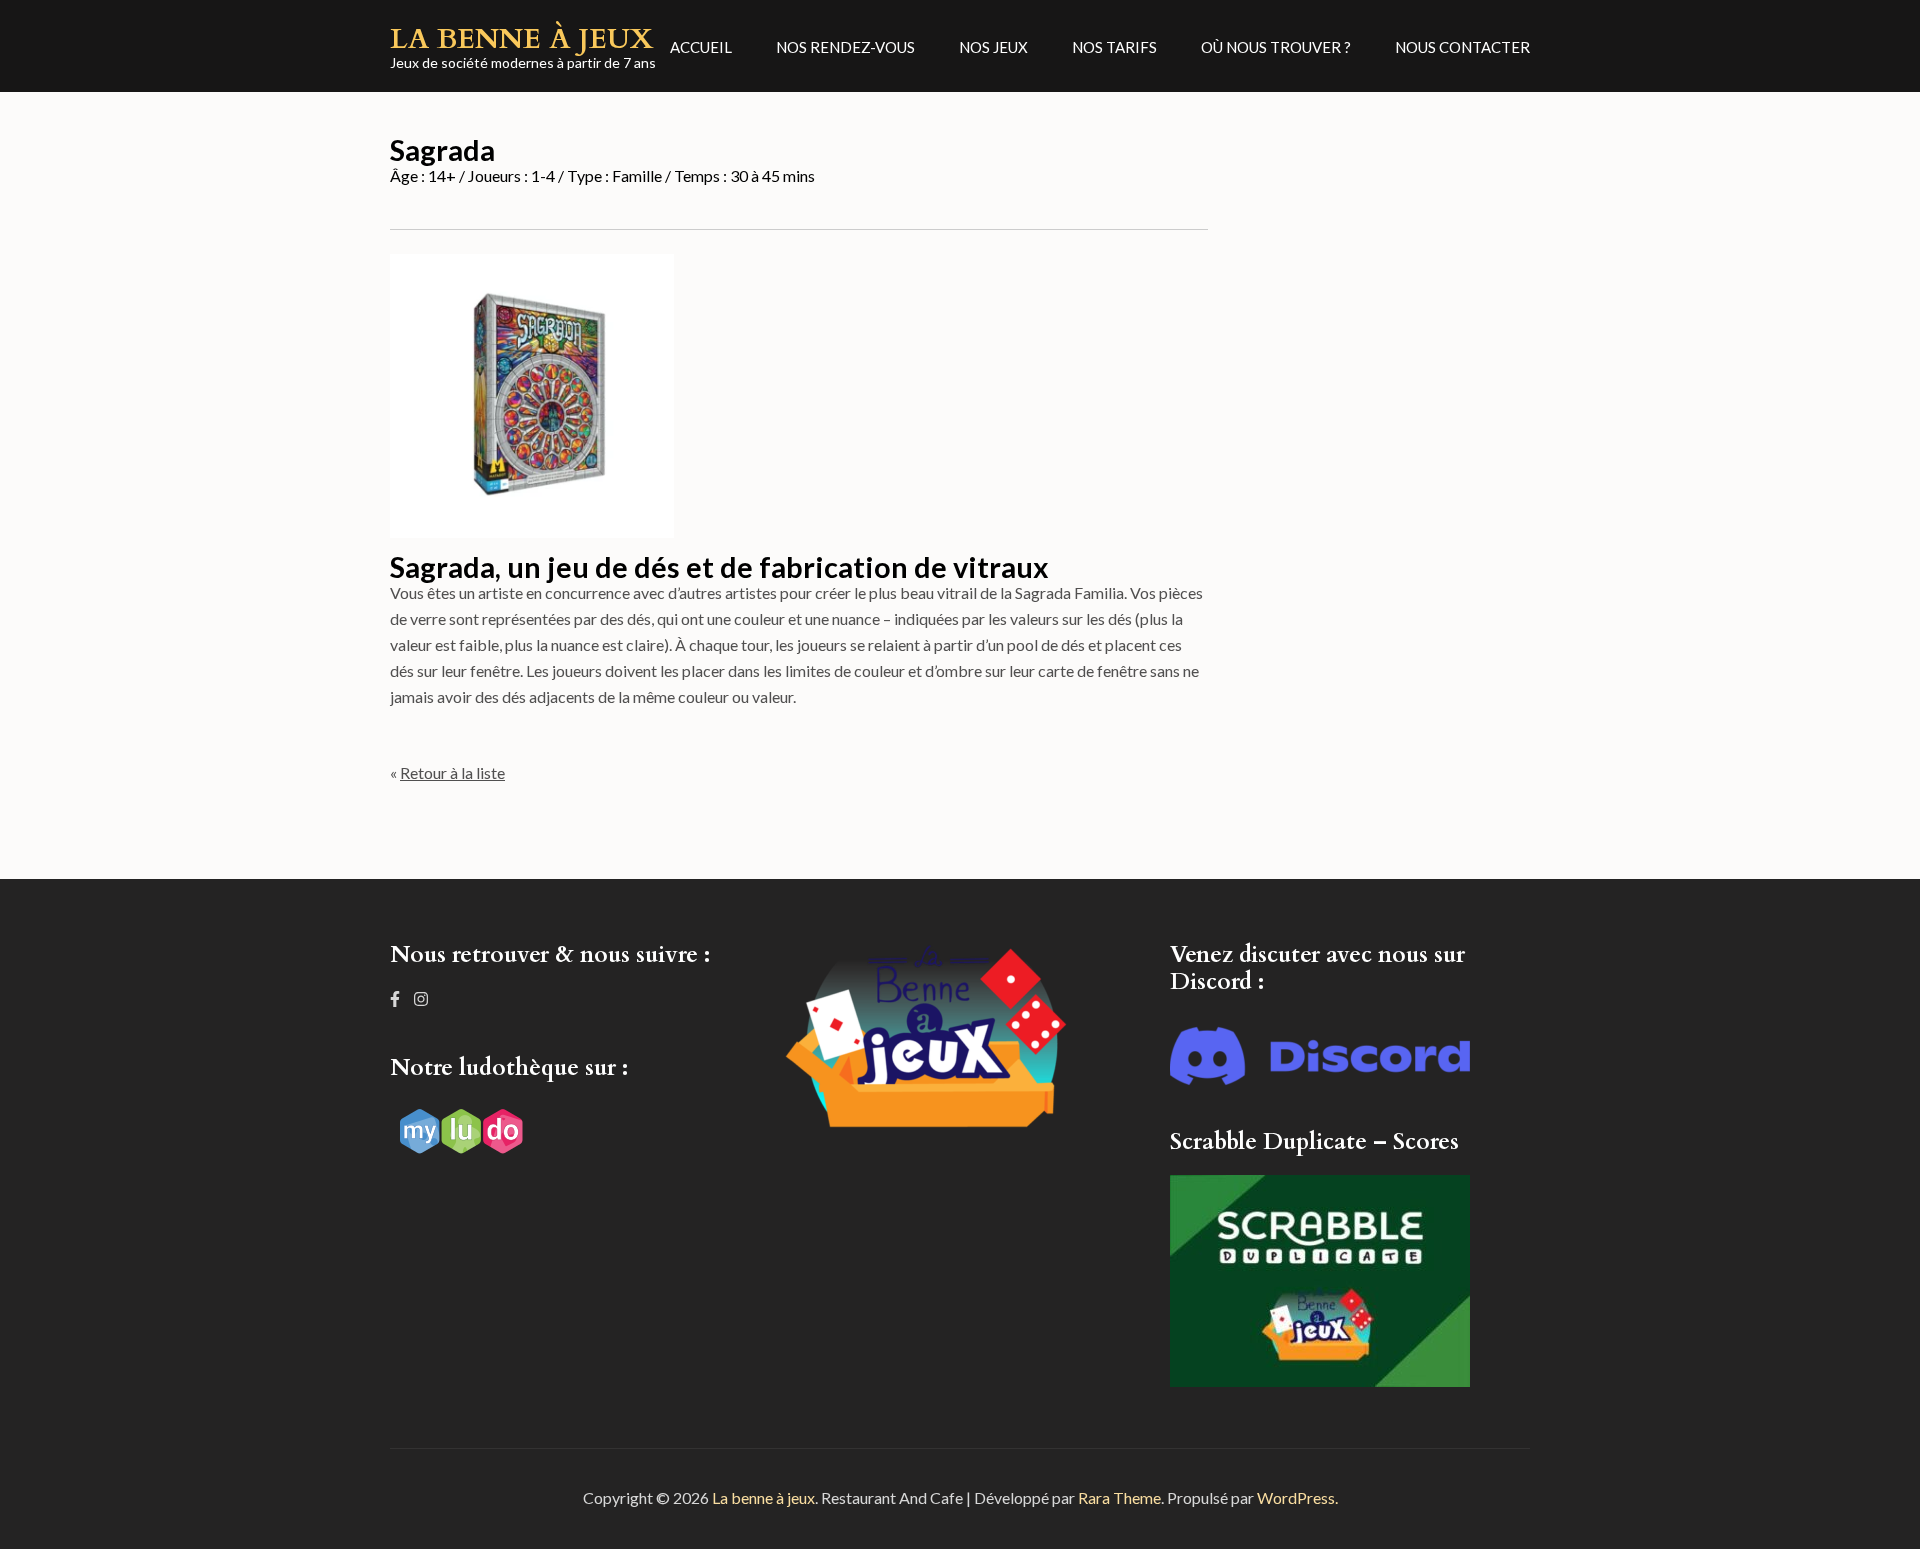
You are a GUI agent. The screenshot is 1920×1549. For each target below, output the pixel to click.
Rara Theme (1119, 1497)
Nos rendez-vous (845, 47)
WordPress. (1297, 1497)
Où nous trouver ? (1276, 47)
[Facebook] (395, 998)
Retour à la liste (452, 772)
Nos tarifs (1114, 47)
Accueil (701, 47)
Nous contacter (1462, 47)
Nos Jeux (993, 47)
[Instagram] (421, 998)
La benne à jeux (522, 39)
